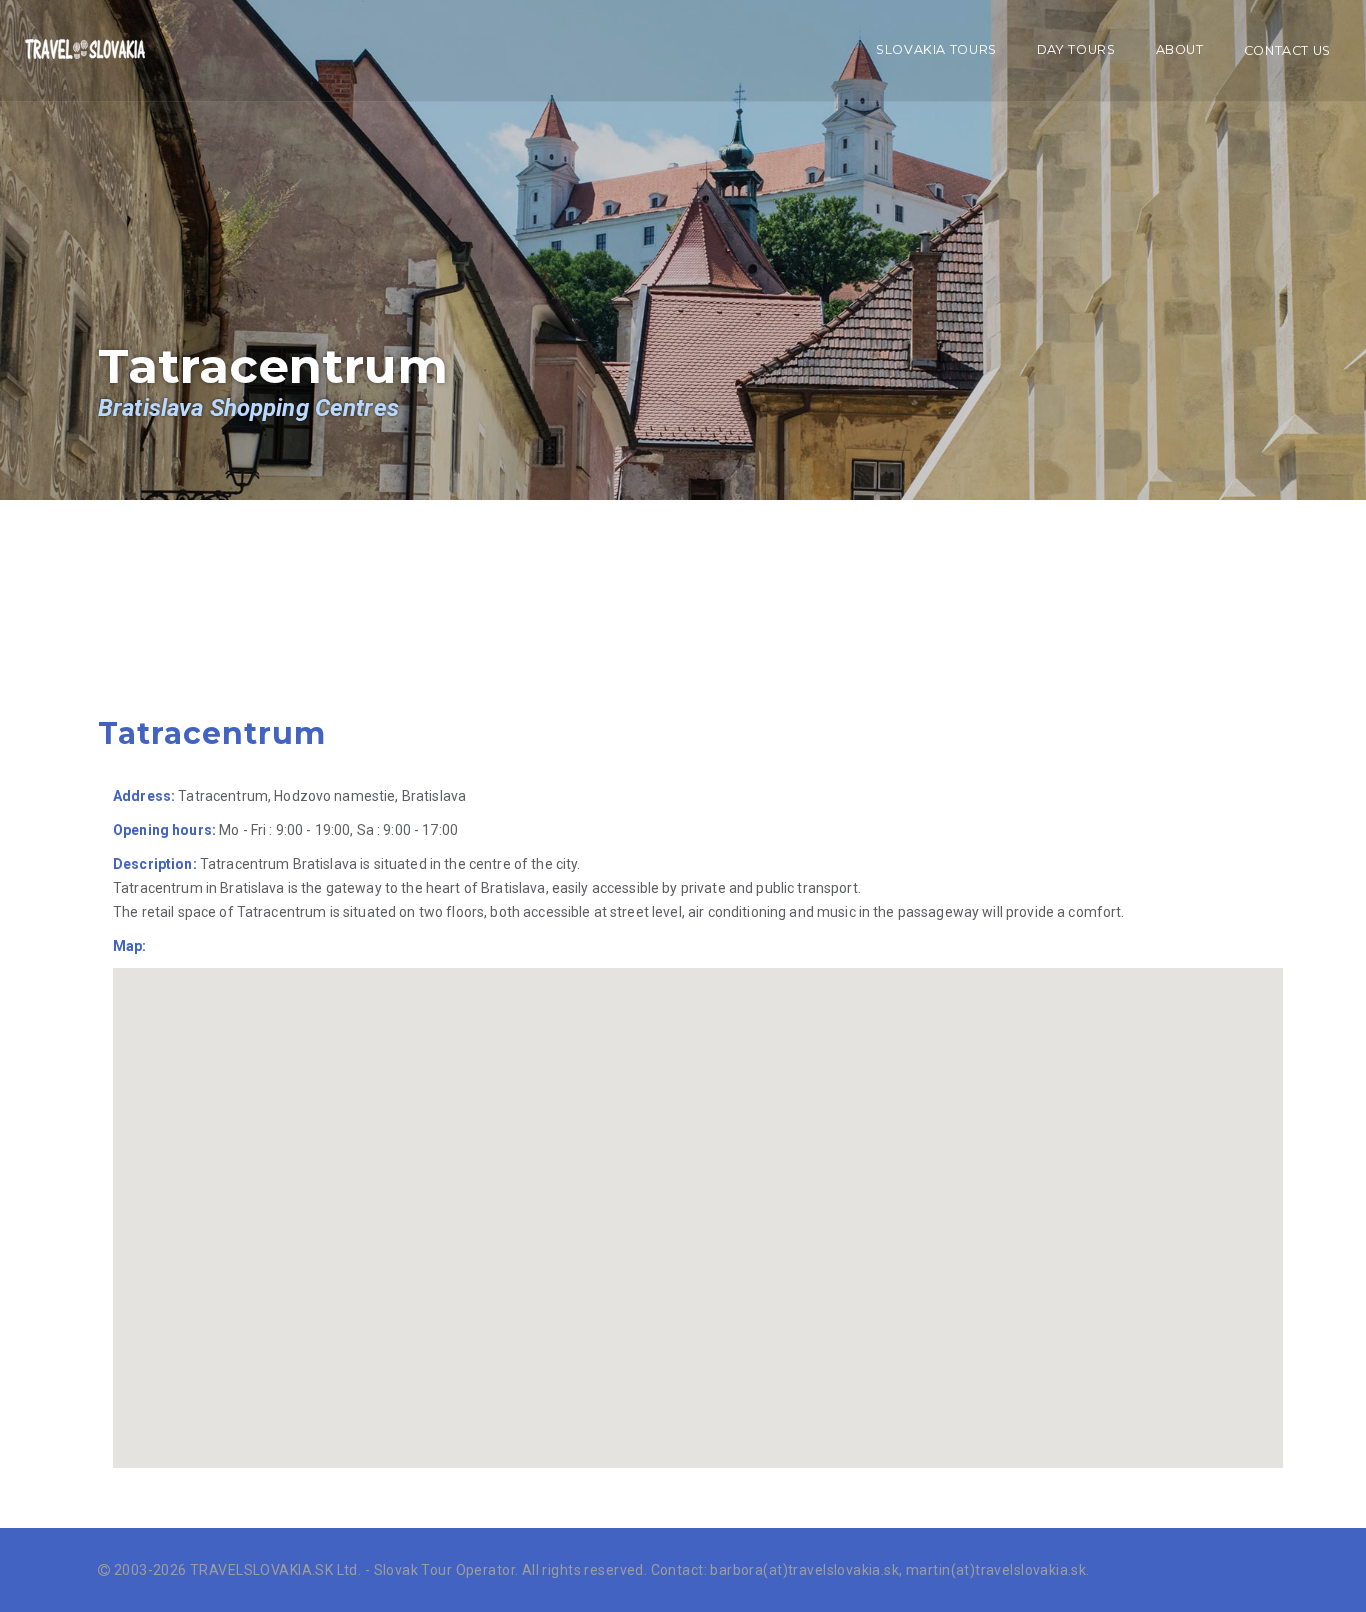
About (1180, 49)
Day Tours (1076, 49)
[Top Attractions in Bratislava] (85, 51)
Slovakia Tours (936, 49)
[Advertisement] (416, 635)
